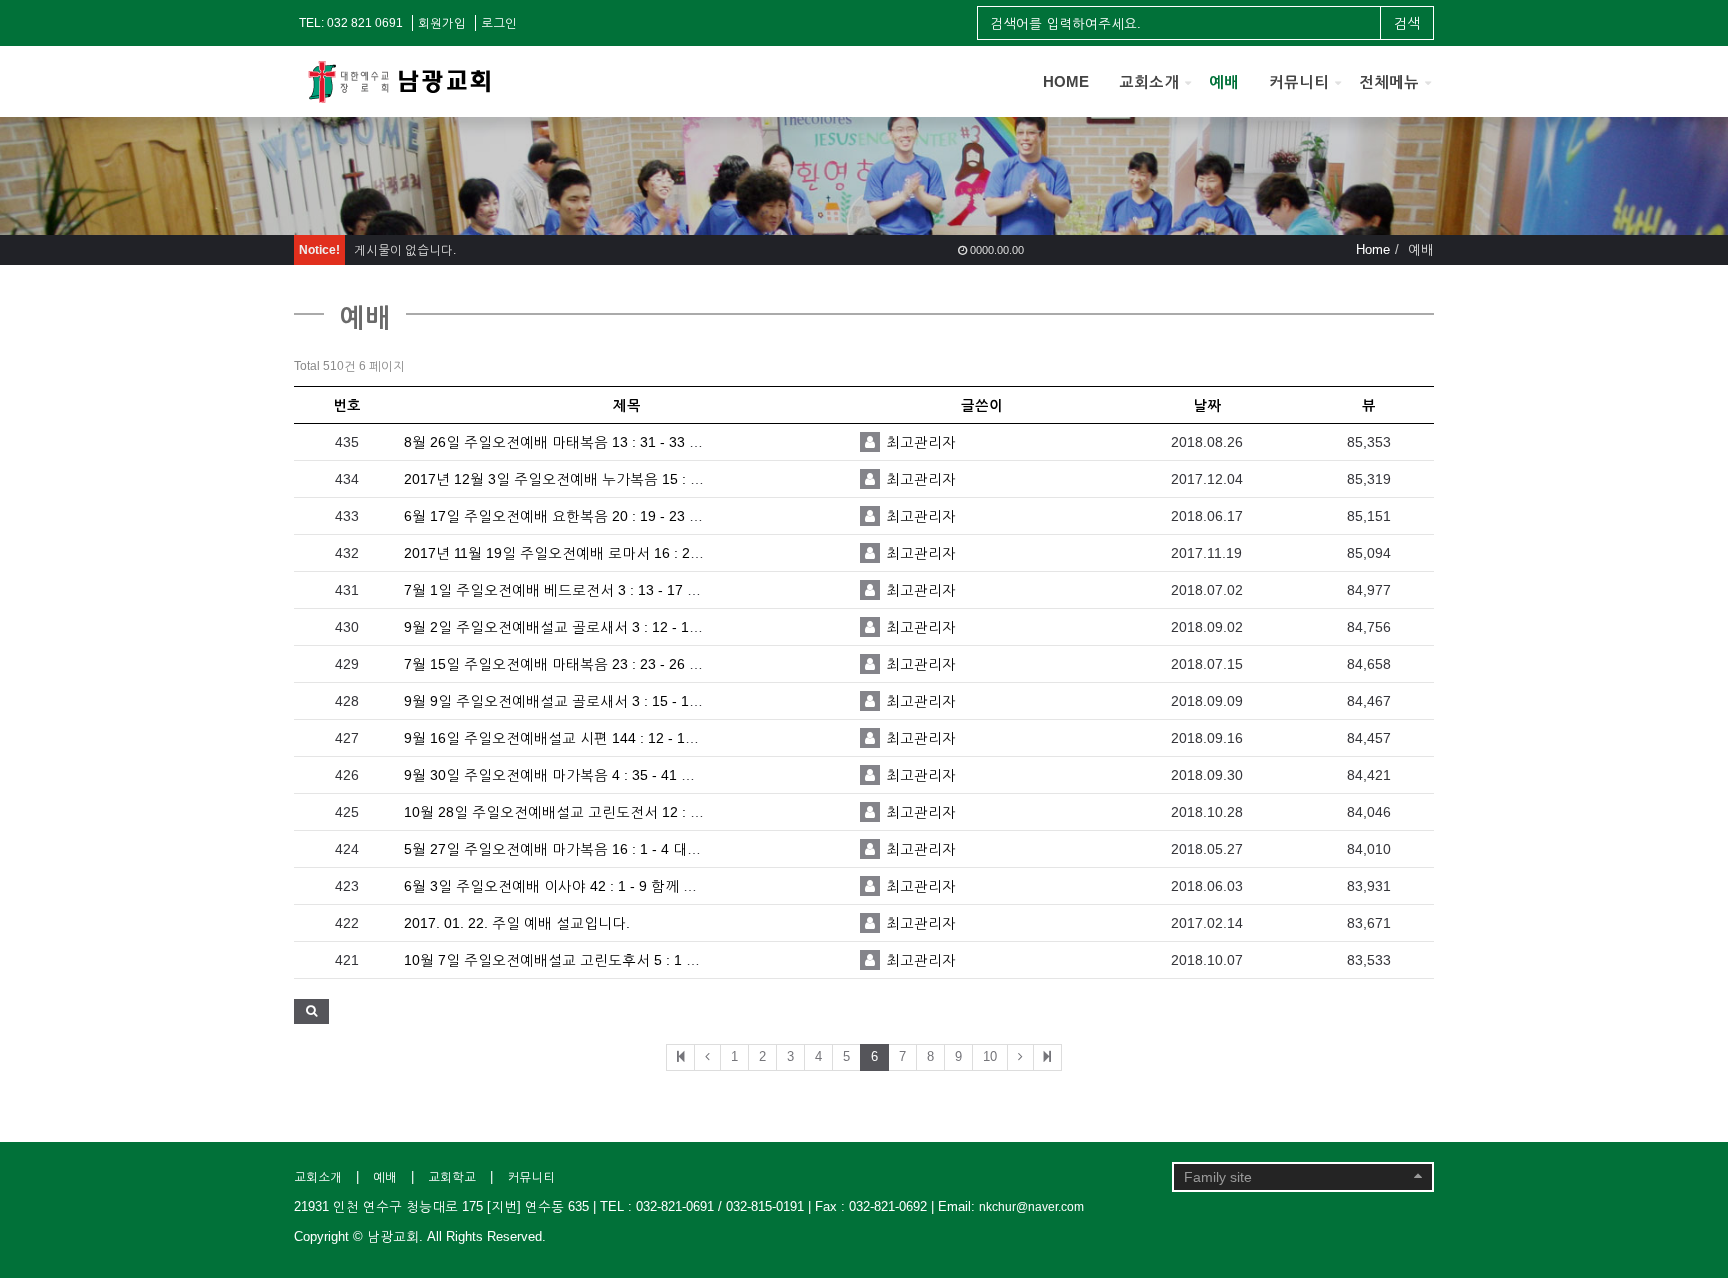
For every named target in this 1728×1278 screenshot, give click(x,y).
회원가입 (442, 23)
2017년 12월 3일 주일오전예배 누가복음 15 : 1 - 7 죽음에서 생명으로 (621, 479)
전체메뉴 (1389, 81)
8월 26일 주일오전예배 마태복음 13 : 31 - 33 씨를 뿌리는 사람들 (606, 442)
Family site (1218, 1177)
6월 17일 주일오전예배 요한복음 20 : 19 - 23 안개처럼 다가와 (597, 516)
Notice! (319, 250)
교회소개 (1149, 81)
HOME (1066, 81)
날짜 (1207, 405)
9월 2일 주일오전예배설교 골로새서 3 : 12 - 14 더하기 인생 (589, 627)
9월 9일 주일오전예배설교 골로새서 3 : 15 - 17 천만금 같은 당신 (605, 701)
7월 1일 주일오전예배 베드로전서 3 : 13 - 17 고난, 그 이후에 (593, 590)
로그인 (499, 23)
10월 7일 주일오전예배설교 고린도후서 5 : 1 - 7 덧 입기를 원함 (601, 960)
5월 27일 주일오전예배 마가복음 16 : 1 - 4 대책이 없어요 (582, 849)
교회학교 (452, 1177)
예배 (1224, 81)
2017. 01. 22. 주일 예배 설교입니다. (517, 923)
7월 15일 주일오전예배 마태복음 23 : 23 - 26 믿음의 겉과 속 (592, 664)
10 (990, 1056)
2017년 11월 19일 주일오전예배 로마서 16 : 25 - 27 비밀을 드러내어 (618, 553)
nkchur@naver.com (1031, 1207)
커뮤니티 (1299, 81)
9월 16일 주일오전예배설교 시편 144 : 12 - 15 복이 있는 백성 (596, 738)
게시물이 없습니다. (405, 250)
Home (1373, 249)
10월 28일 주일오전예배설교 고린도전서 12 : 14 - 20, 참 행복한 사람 (619, 812)
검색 (1407, 23)
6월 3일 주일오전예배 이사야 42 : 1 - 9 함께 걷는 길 (566, 886)
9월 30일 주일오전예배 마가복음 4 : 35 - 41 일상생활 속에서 (593, 775)
